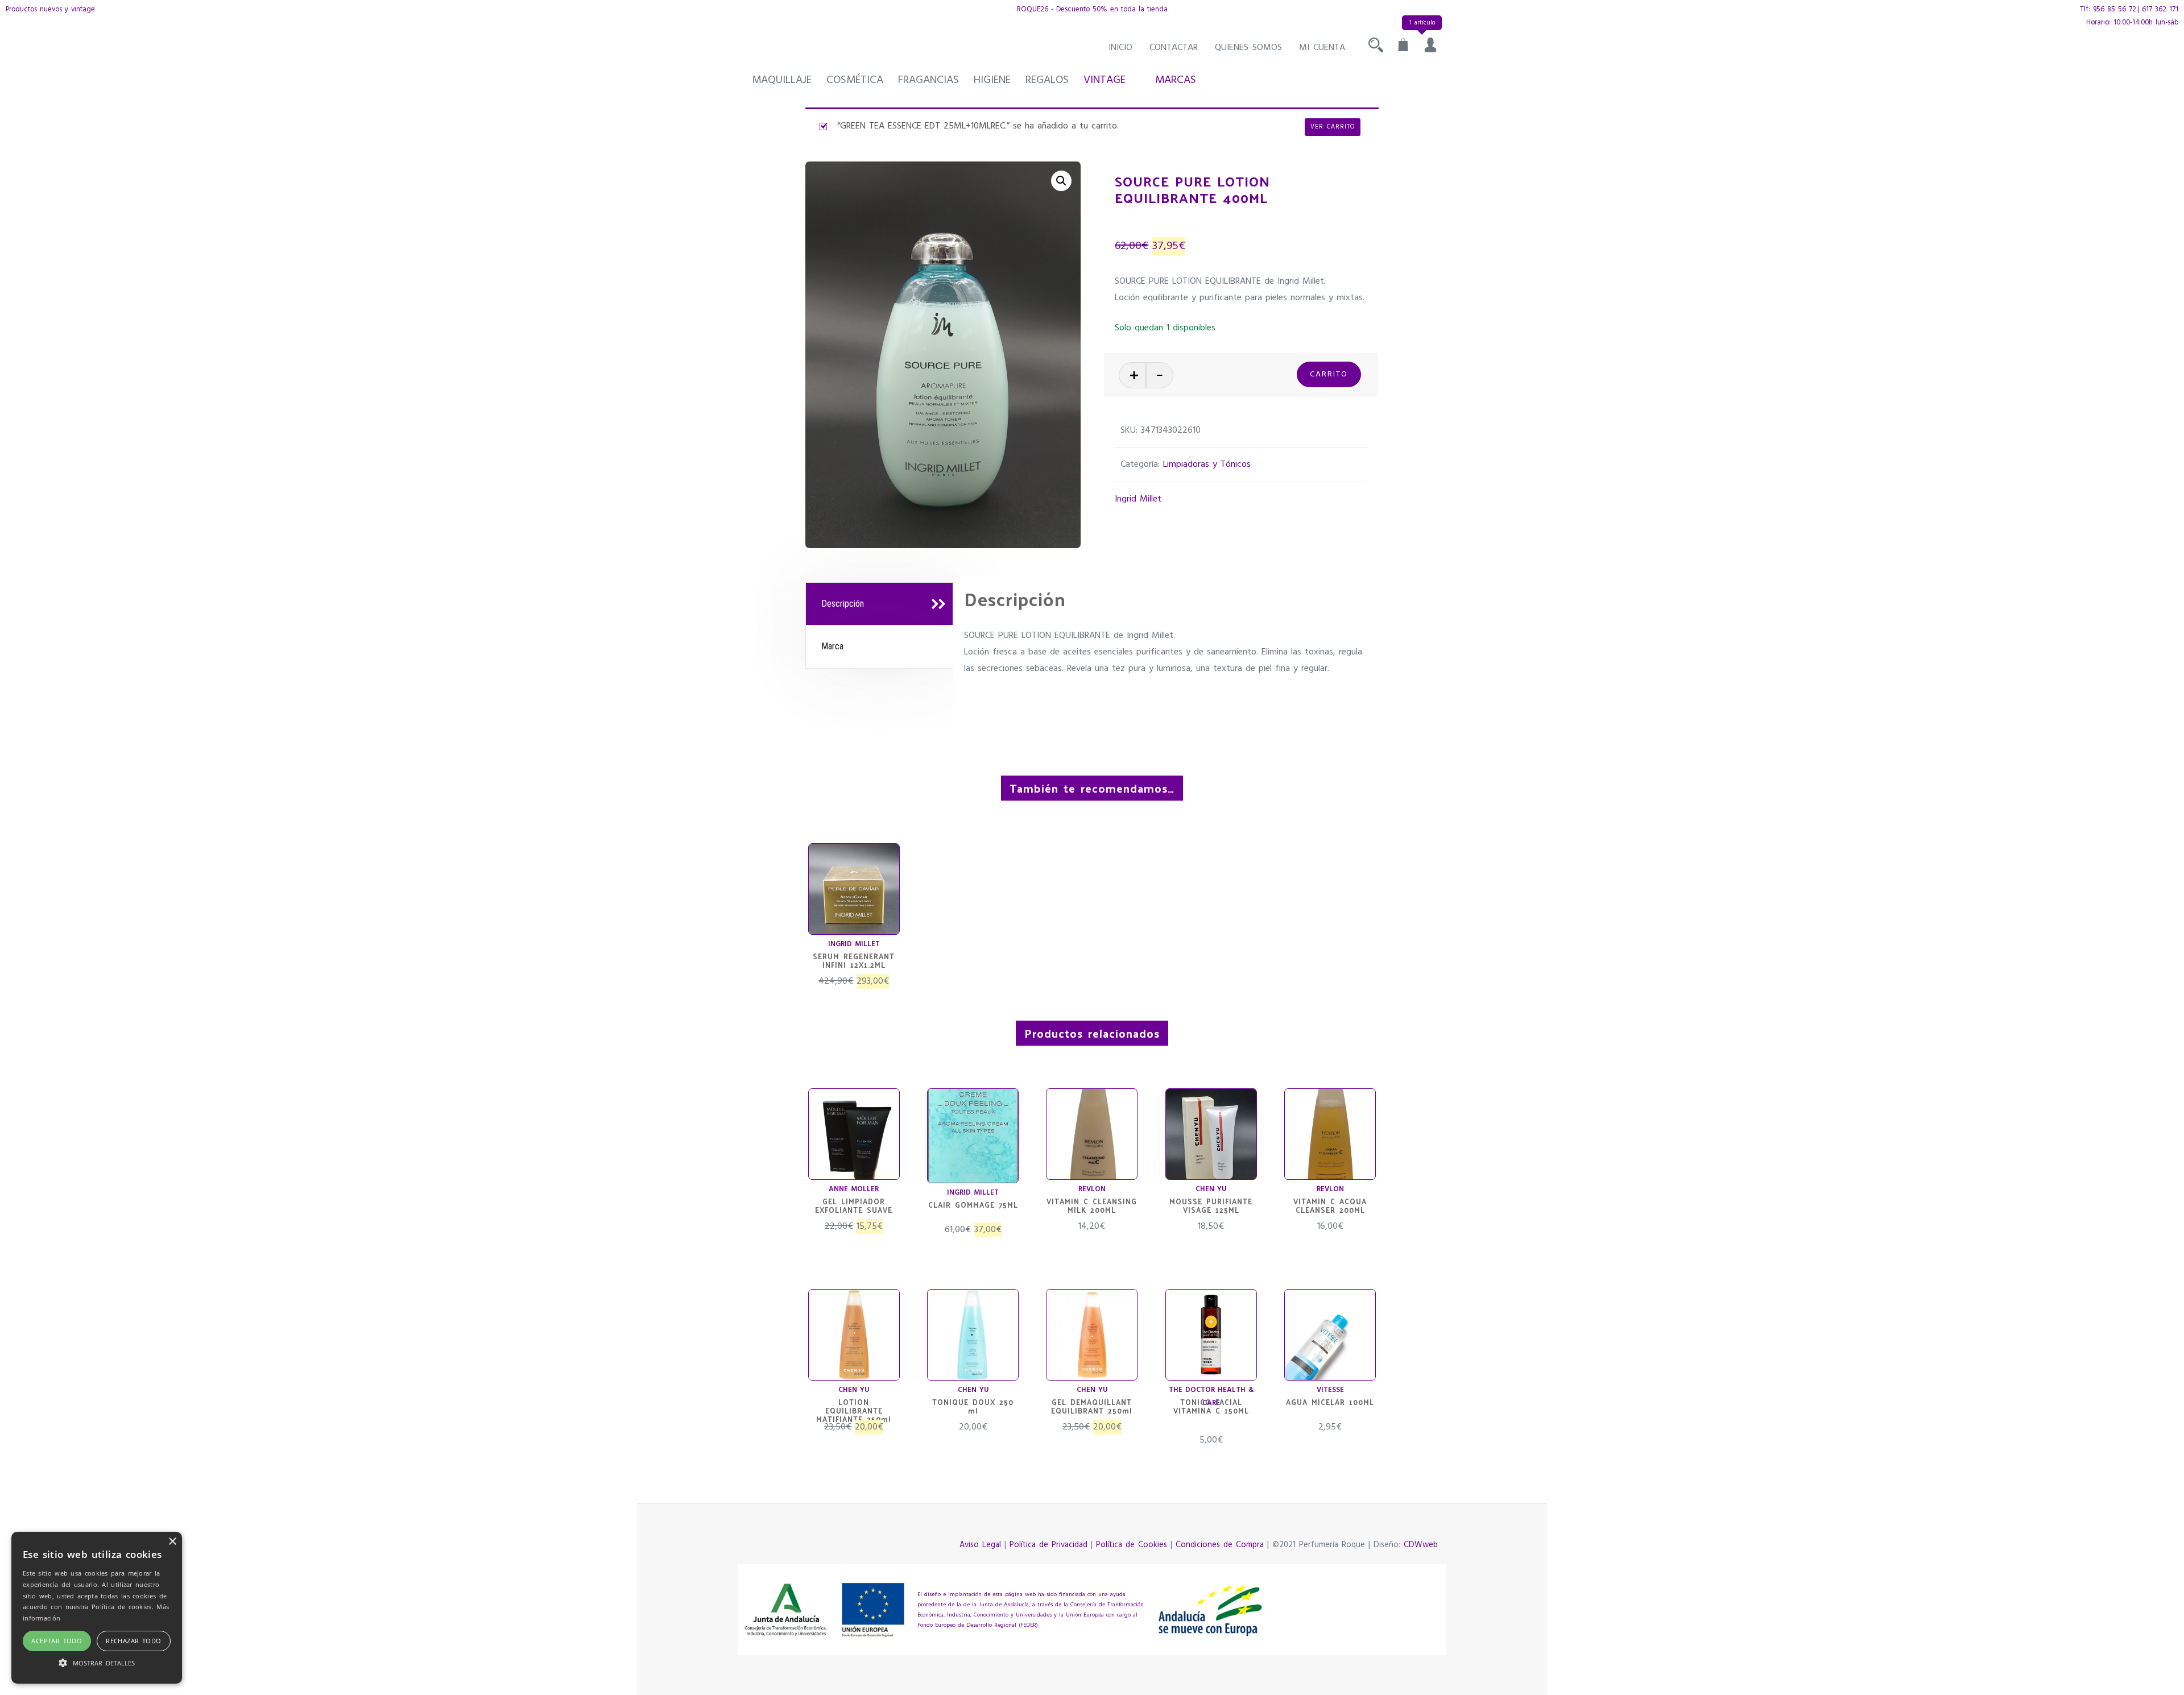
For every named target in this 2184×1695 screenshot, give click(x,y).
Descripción (843, 604)
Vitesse (1330, 1390)
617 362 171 (2160, 9)
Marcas (1176, 80)
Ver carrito (1333, 127)
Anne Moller (854, 1189)
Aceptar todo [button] (57, 1641)
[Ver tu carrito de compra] (1403, 48)
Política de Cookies (1132, 1545)
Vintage (1105, 80)
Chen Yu (1211, 1189)
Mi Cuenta (1322, 48)
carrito (1329, 374)
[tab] (881, 604)
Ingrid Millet (1138, 499)
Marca (832, 646)
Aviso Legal (980, 1545)
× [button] (172, 1542)
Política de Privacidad (1048, 1545)
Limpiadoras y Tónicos (1207, 465)
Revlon (1092, 1189)
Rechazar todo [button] (133, 1641)
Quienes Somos (1248, 48)
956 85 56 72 (2115, 9)
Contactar (1174, 48)
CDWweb (1421, 1545)
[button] (1061, 181)
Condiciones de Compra (1220, 1545)
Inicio (1120, 48)
